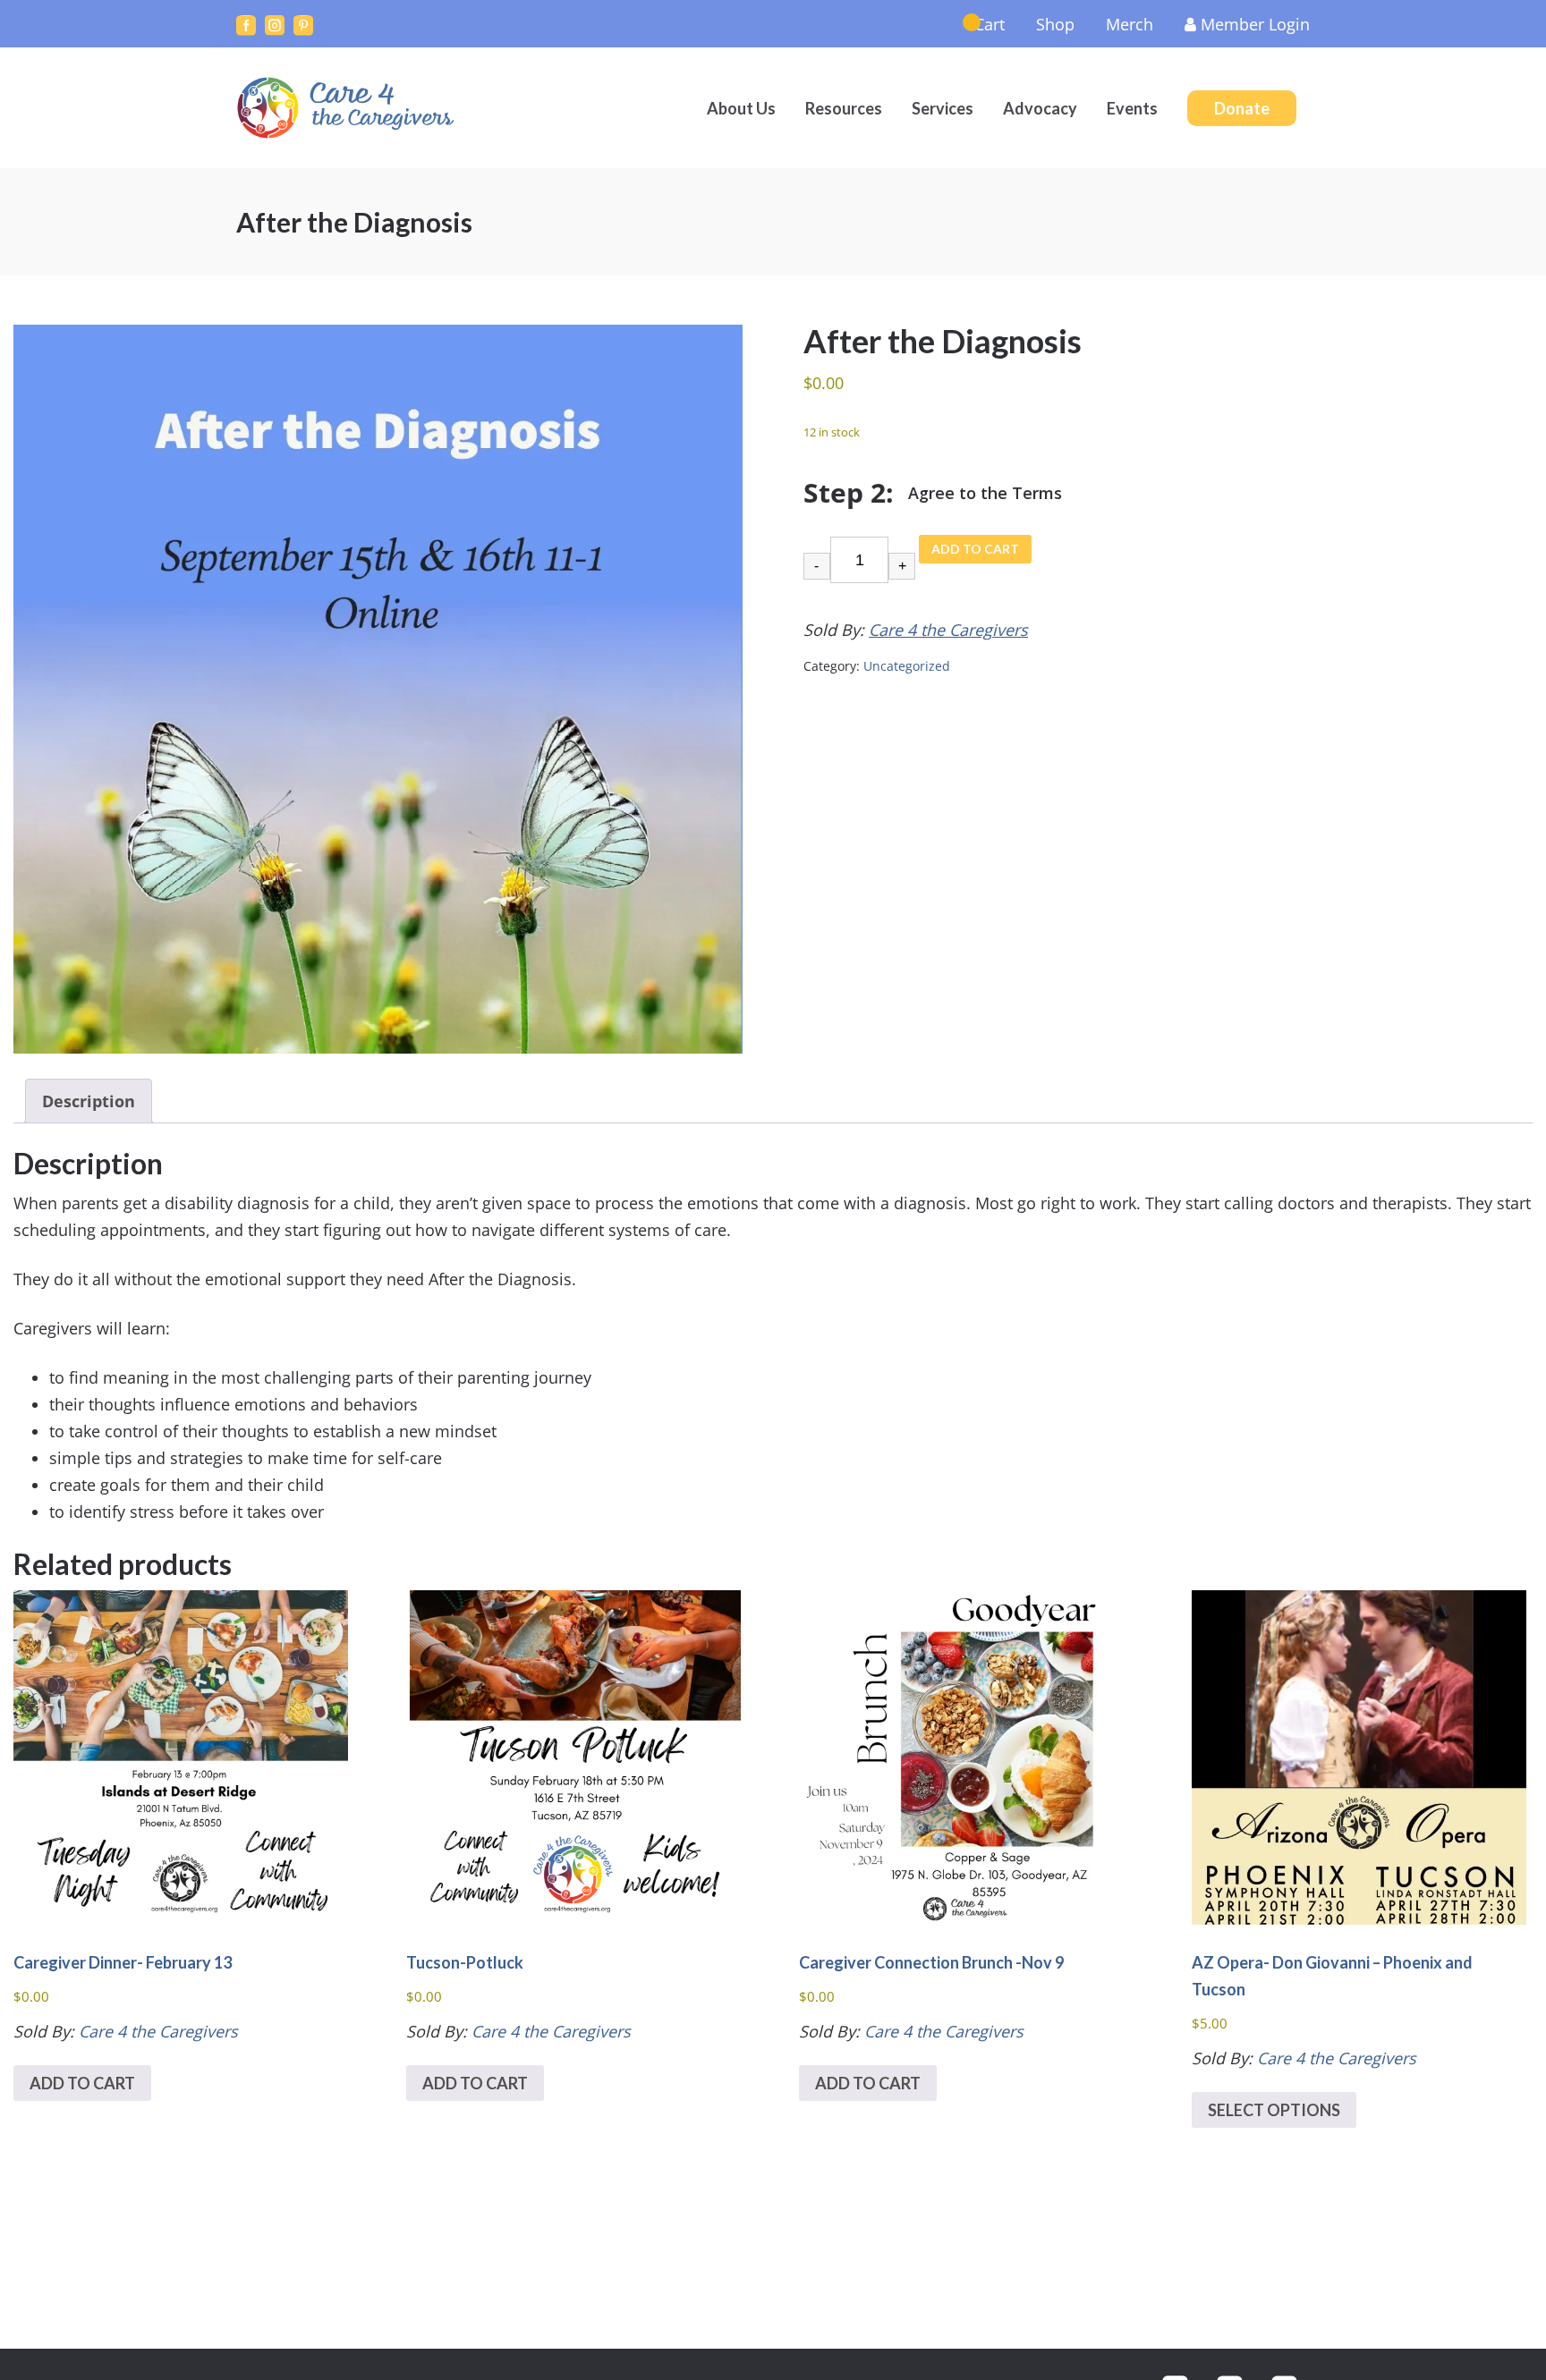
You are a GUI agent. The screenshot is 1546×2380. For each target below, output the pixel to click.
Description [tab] (89, 1101)
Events (1132, 108)
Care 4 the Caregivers (348, 108)
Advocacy (1040, 108)
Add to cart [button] (82, 2083)
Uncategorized (907, 666)
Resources (844, 108)
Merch (1130, 24)
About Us (741, 108)
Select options (1274, 2110)
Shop (1055, 24)
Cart (990, 24)
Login (1255, 24)
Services (943, 108)
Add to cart (975, 549)
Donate (1242, 108)
